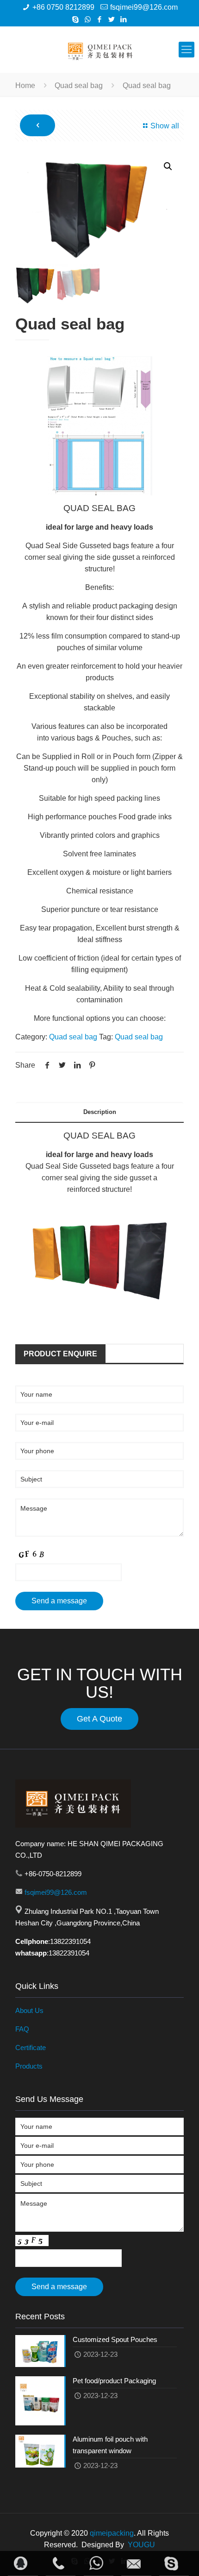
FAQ (22, 2029)
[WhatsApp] (88, 19)
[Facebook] (100, 19)
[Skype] (76, 19)
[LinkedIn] (124, 19)
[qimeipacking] (99, 50)
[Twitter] (112, 19)
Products (29, 2066)
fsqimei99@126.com (144, 7)
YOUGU (141, 2545)
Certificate (31, 2048)
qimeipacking (112, 2533)
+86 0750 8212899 (63, 7)
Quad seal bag (79, 85)
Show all (165, 126)
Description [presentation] (100, 1112)
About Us (29, 2010)
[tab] (99, 1112)
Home (25, 85)
